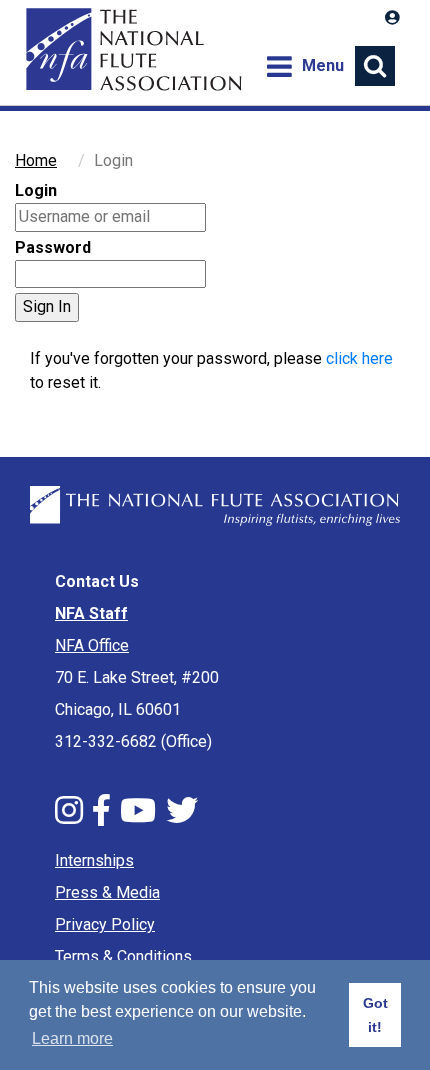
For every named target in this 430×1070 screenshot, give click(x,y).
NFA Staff (91, 613)
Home (131, 50)
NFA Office (92, 645)
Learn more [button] (72, 1038)
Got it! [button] (375, 1015)
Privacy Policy (105, 924)
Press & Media (107, 892)
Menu (304, 65)
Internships (94, 860)
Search (375, 66)
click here (359, 358)
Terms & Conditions (123, 956)
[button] (392, 18)
